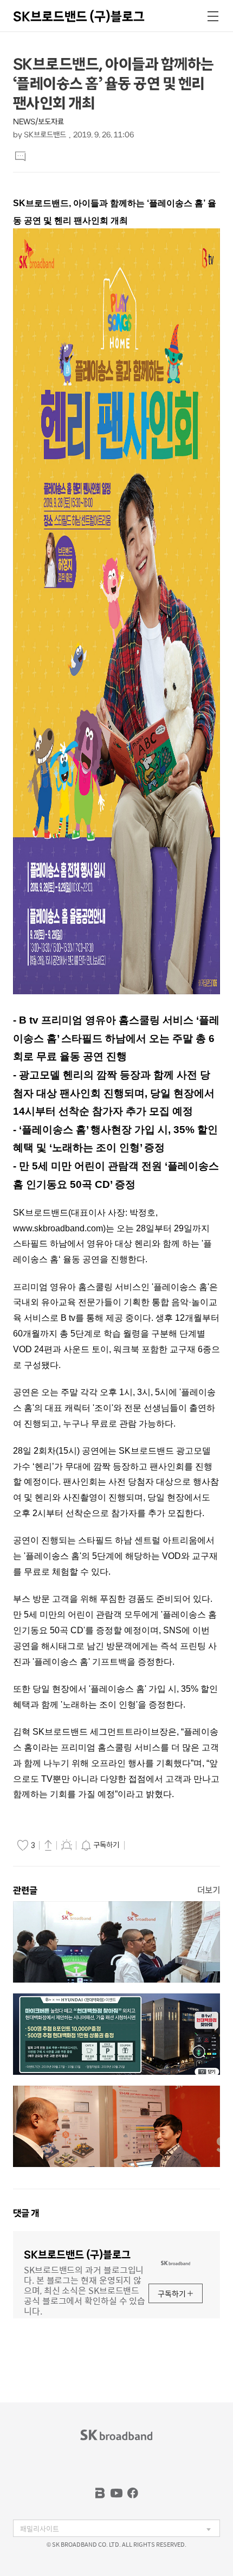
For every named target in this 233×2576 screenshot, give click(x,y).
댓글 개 (26, 2213)
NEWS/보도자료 (38, 122)
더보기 (209, 1890)
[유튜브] (116, 2493)
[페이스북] (133, 2493)
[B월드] (100, 2493)
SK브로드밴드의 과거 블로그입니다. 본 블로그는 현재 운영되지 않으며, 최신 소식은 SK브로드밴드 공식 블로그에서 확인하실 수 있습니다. (85, 2290)
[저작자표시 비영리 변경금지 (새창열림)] (143, 1845)
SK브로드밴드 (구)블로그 (79, 16)
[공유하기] (48, 1845)
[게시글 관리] (67, 1845)
